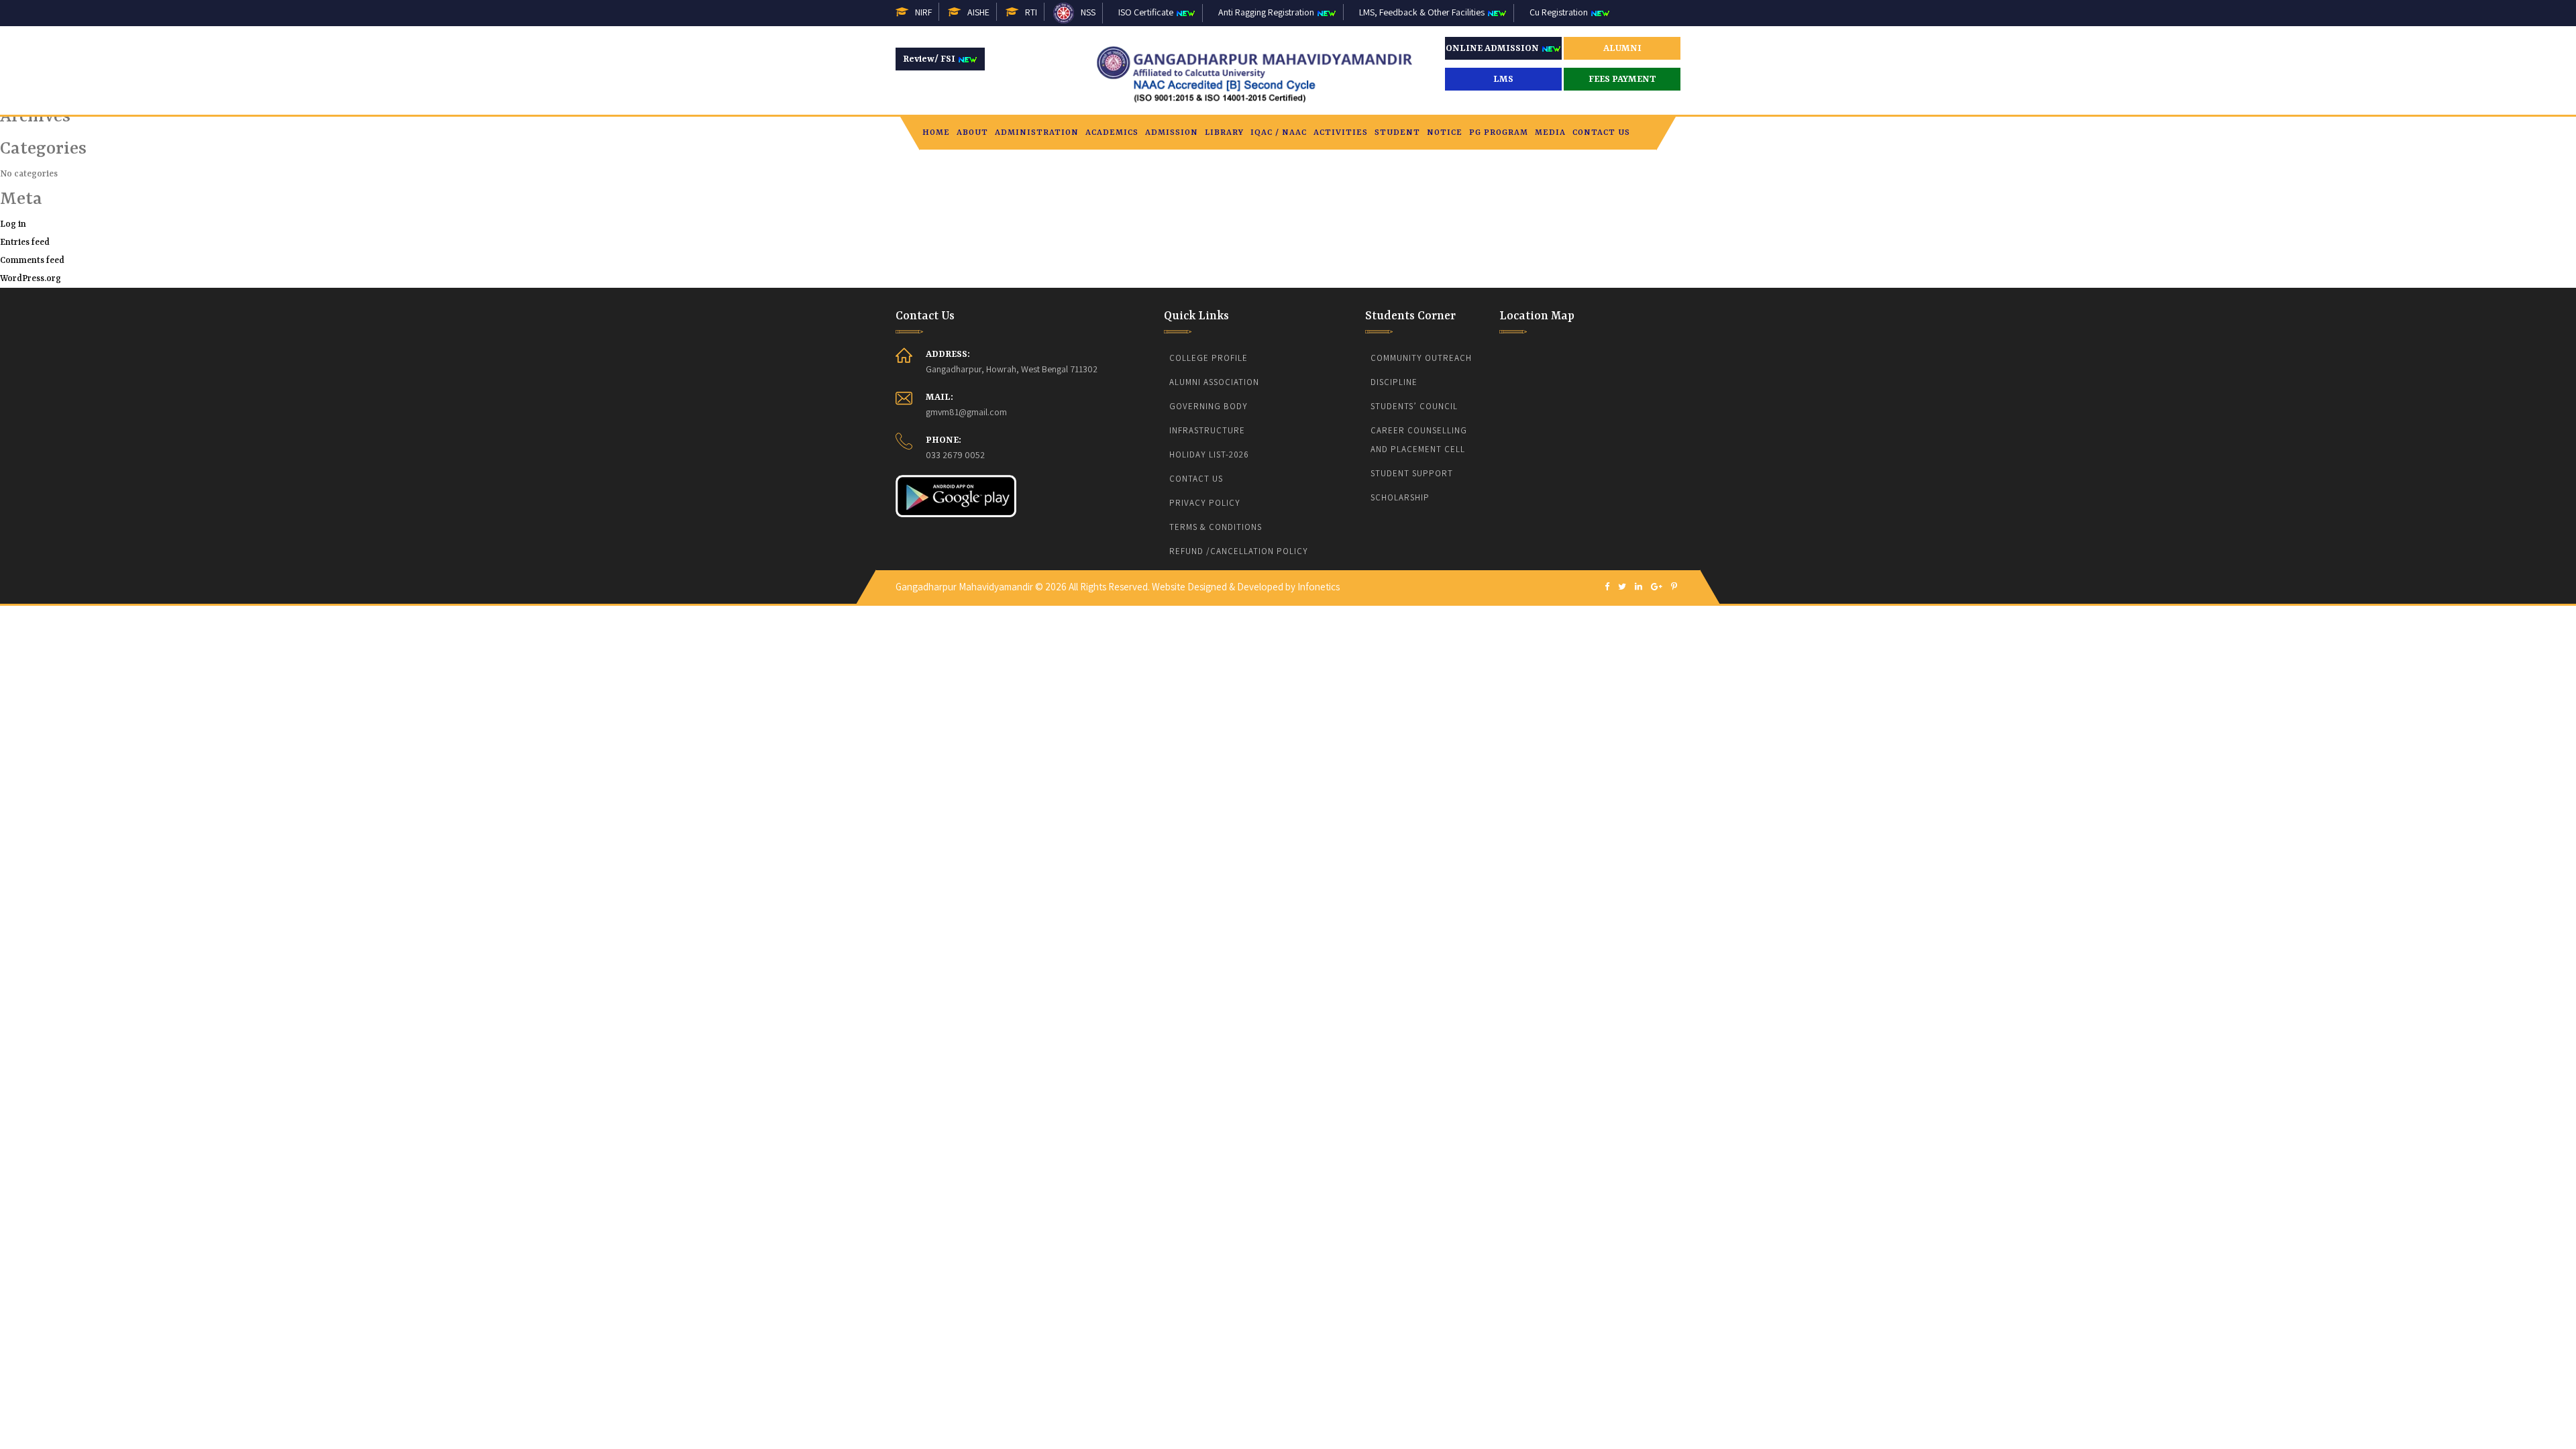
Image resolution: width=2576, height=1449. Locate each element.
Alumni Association (1214, 382)
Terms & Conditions (1216, 527)
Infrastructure (1207, 430)
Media (1550, 133)
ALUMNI (1622, 48)
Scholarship (1400, 497)
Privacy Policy (1205, 503)
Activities (1341, 133)
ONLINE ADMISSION (1493, 48)
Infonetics (1319, 587)
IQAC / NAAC (1279, 133)
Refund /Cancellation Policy (1239, 551)
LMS (1503, 79)
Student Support (1412, 473)
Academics (1112, 133)
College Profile (1209, 358)
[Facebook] (1607, 587)
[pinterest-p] (1674, 587)
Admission (1172, 133)
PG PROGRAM (1499, 133)
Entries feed (25, 243)
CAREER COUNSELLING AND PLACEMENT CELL (1420, 440)
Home (936, 133)
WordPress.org (31, 279)
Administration (1037, 133)
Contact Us (1601, 133)
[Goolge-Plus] (1657, 587)
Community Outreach (1421, 358)
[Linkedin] (1639, 587)
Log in (13, 224)
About (972, 133)
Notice (1445, 133)
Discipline (1394, 382)
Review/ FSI (930, 59)
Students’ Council (1414, 406)
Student (1397, 133)
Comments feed (32, 261)
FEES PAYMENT (1622, 79)
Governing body (1209, 406)
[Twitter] (1622, 587)
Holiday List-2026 (1209, 454)
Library (1224, 133)
